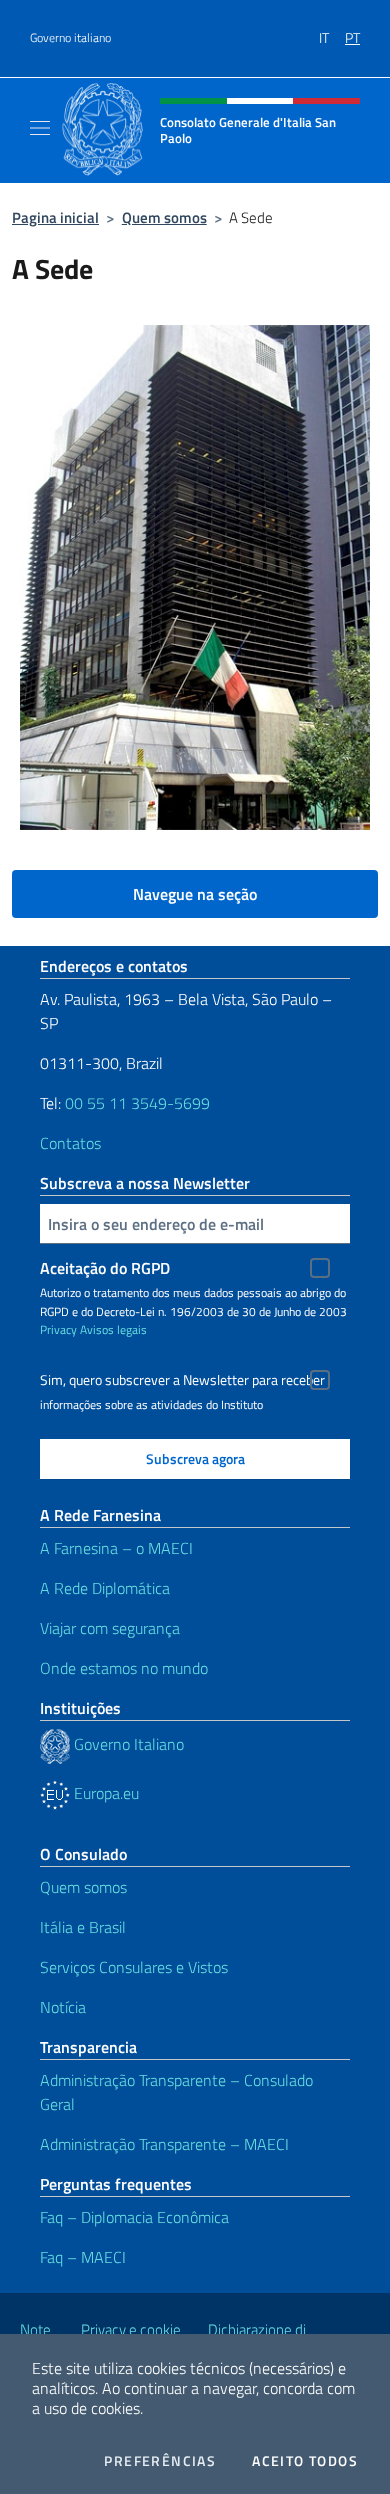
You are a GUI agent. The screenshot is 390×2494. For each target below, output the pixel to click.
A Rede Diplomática (105, 1588)
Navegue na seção (195, 894)
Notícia (63, 2007)
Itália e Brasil (83, 1927)
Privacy (58, 1329)
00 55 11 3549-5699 (137, 1103)
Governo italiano (70, 38)
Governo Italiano (127, 1744)
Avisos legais (113, 1329)
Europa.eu (104, 1793)
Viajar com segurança (110, 1628)
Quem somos (164, 217)
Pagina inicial (55, 217)
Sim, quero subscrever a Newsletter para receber (182, 1380)
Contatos (70, 1143)
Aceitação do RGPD (105, 1268)
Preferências (160, 2461)
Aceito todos (305, 2461)
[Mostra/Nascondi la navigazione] (40, 128)
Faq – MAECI (83, 2257)
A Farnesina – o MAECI (116, 1548)
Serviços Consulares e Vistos (134, 1967)
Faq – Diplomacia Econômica (134, 2217)
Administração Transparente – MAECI (164, 2144)
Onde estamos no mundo (124, 1668)
